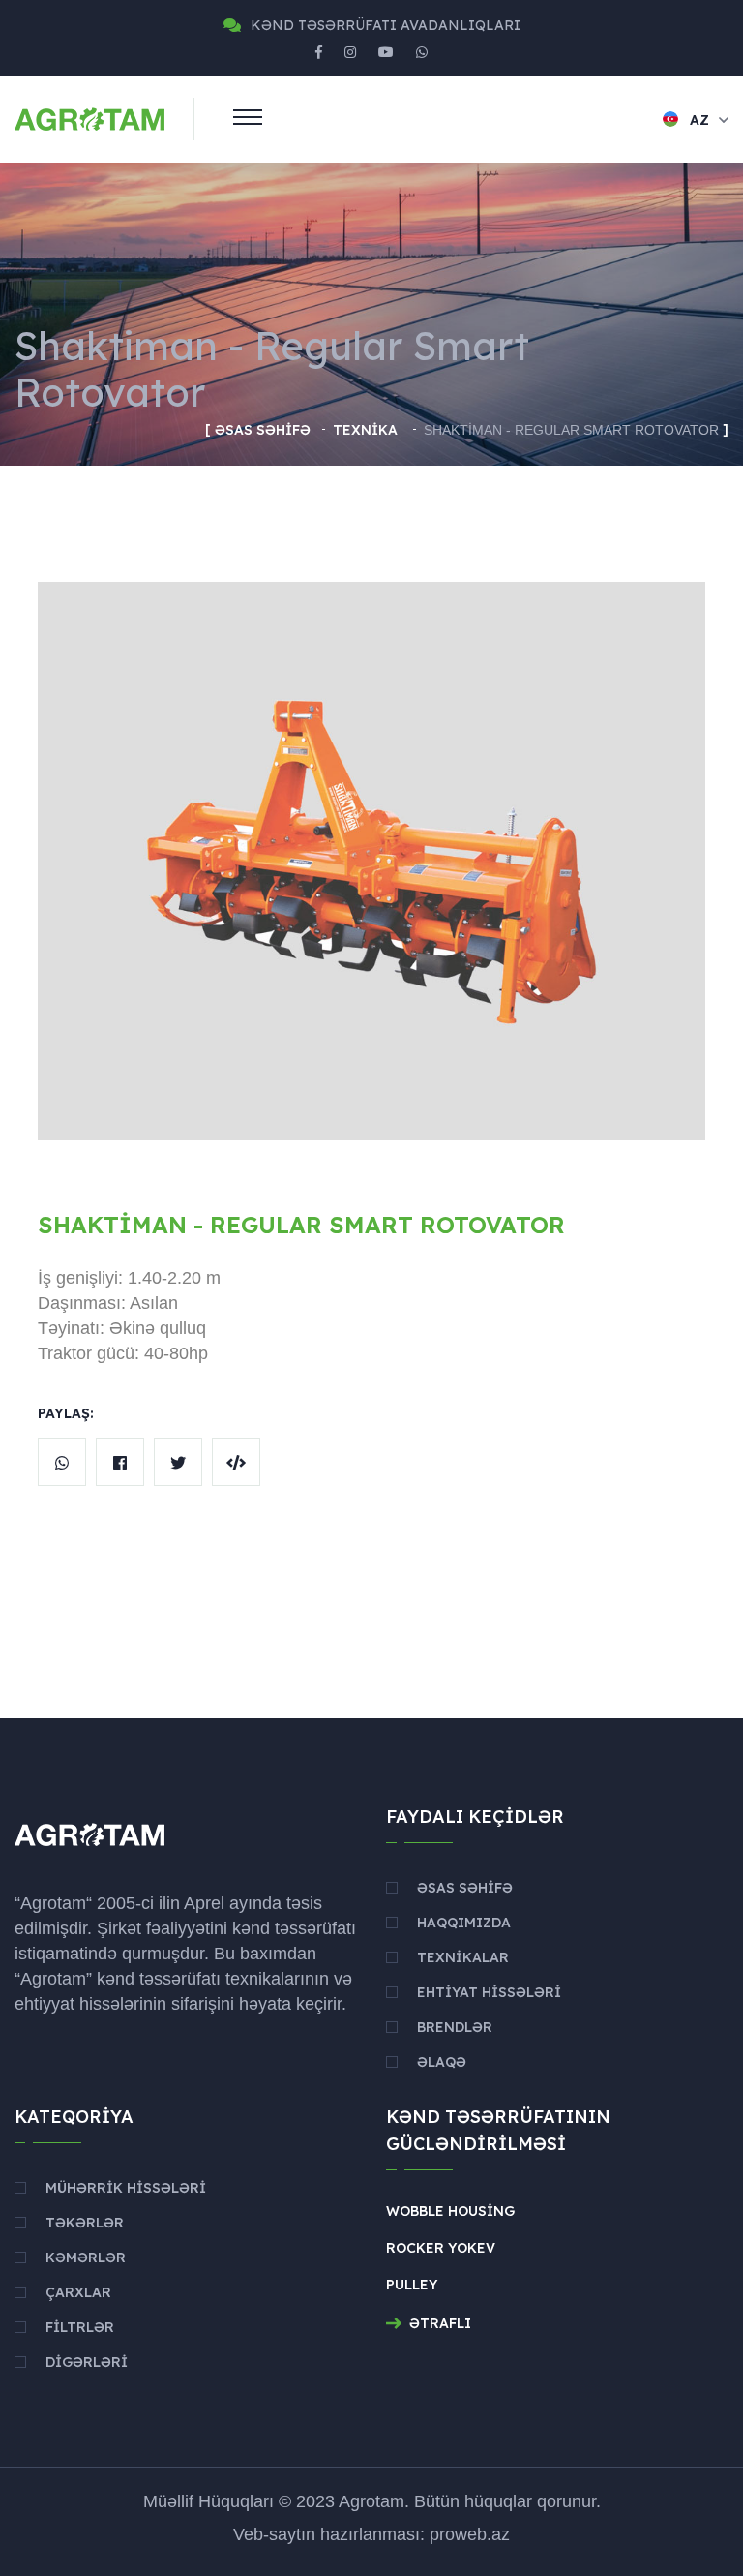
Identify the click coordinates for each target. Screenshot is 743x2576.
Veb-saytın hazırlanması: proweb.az (371, 2534)
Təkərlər (85, 2223)
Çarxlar (78, 2292)
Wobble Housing (450, 2211)
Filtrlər (80, 2327)
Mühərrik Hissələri (126, 2188)
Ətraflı (440, 2323)
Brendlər (455, 2027)
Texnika (367, 430)
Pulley (412, 2285)
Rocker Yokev (441, 2248)
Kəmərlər (86, 2258)
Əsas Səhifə (263, 430)
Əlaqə (442, 2062)
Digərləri (87, 2362)
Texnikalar (463, 1957)
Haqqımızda (464, 1923)
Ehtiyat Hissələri (489, 1992)
